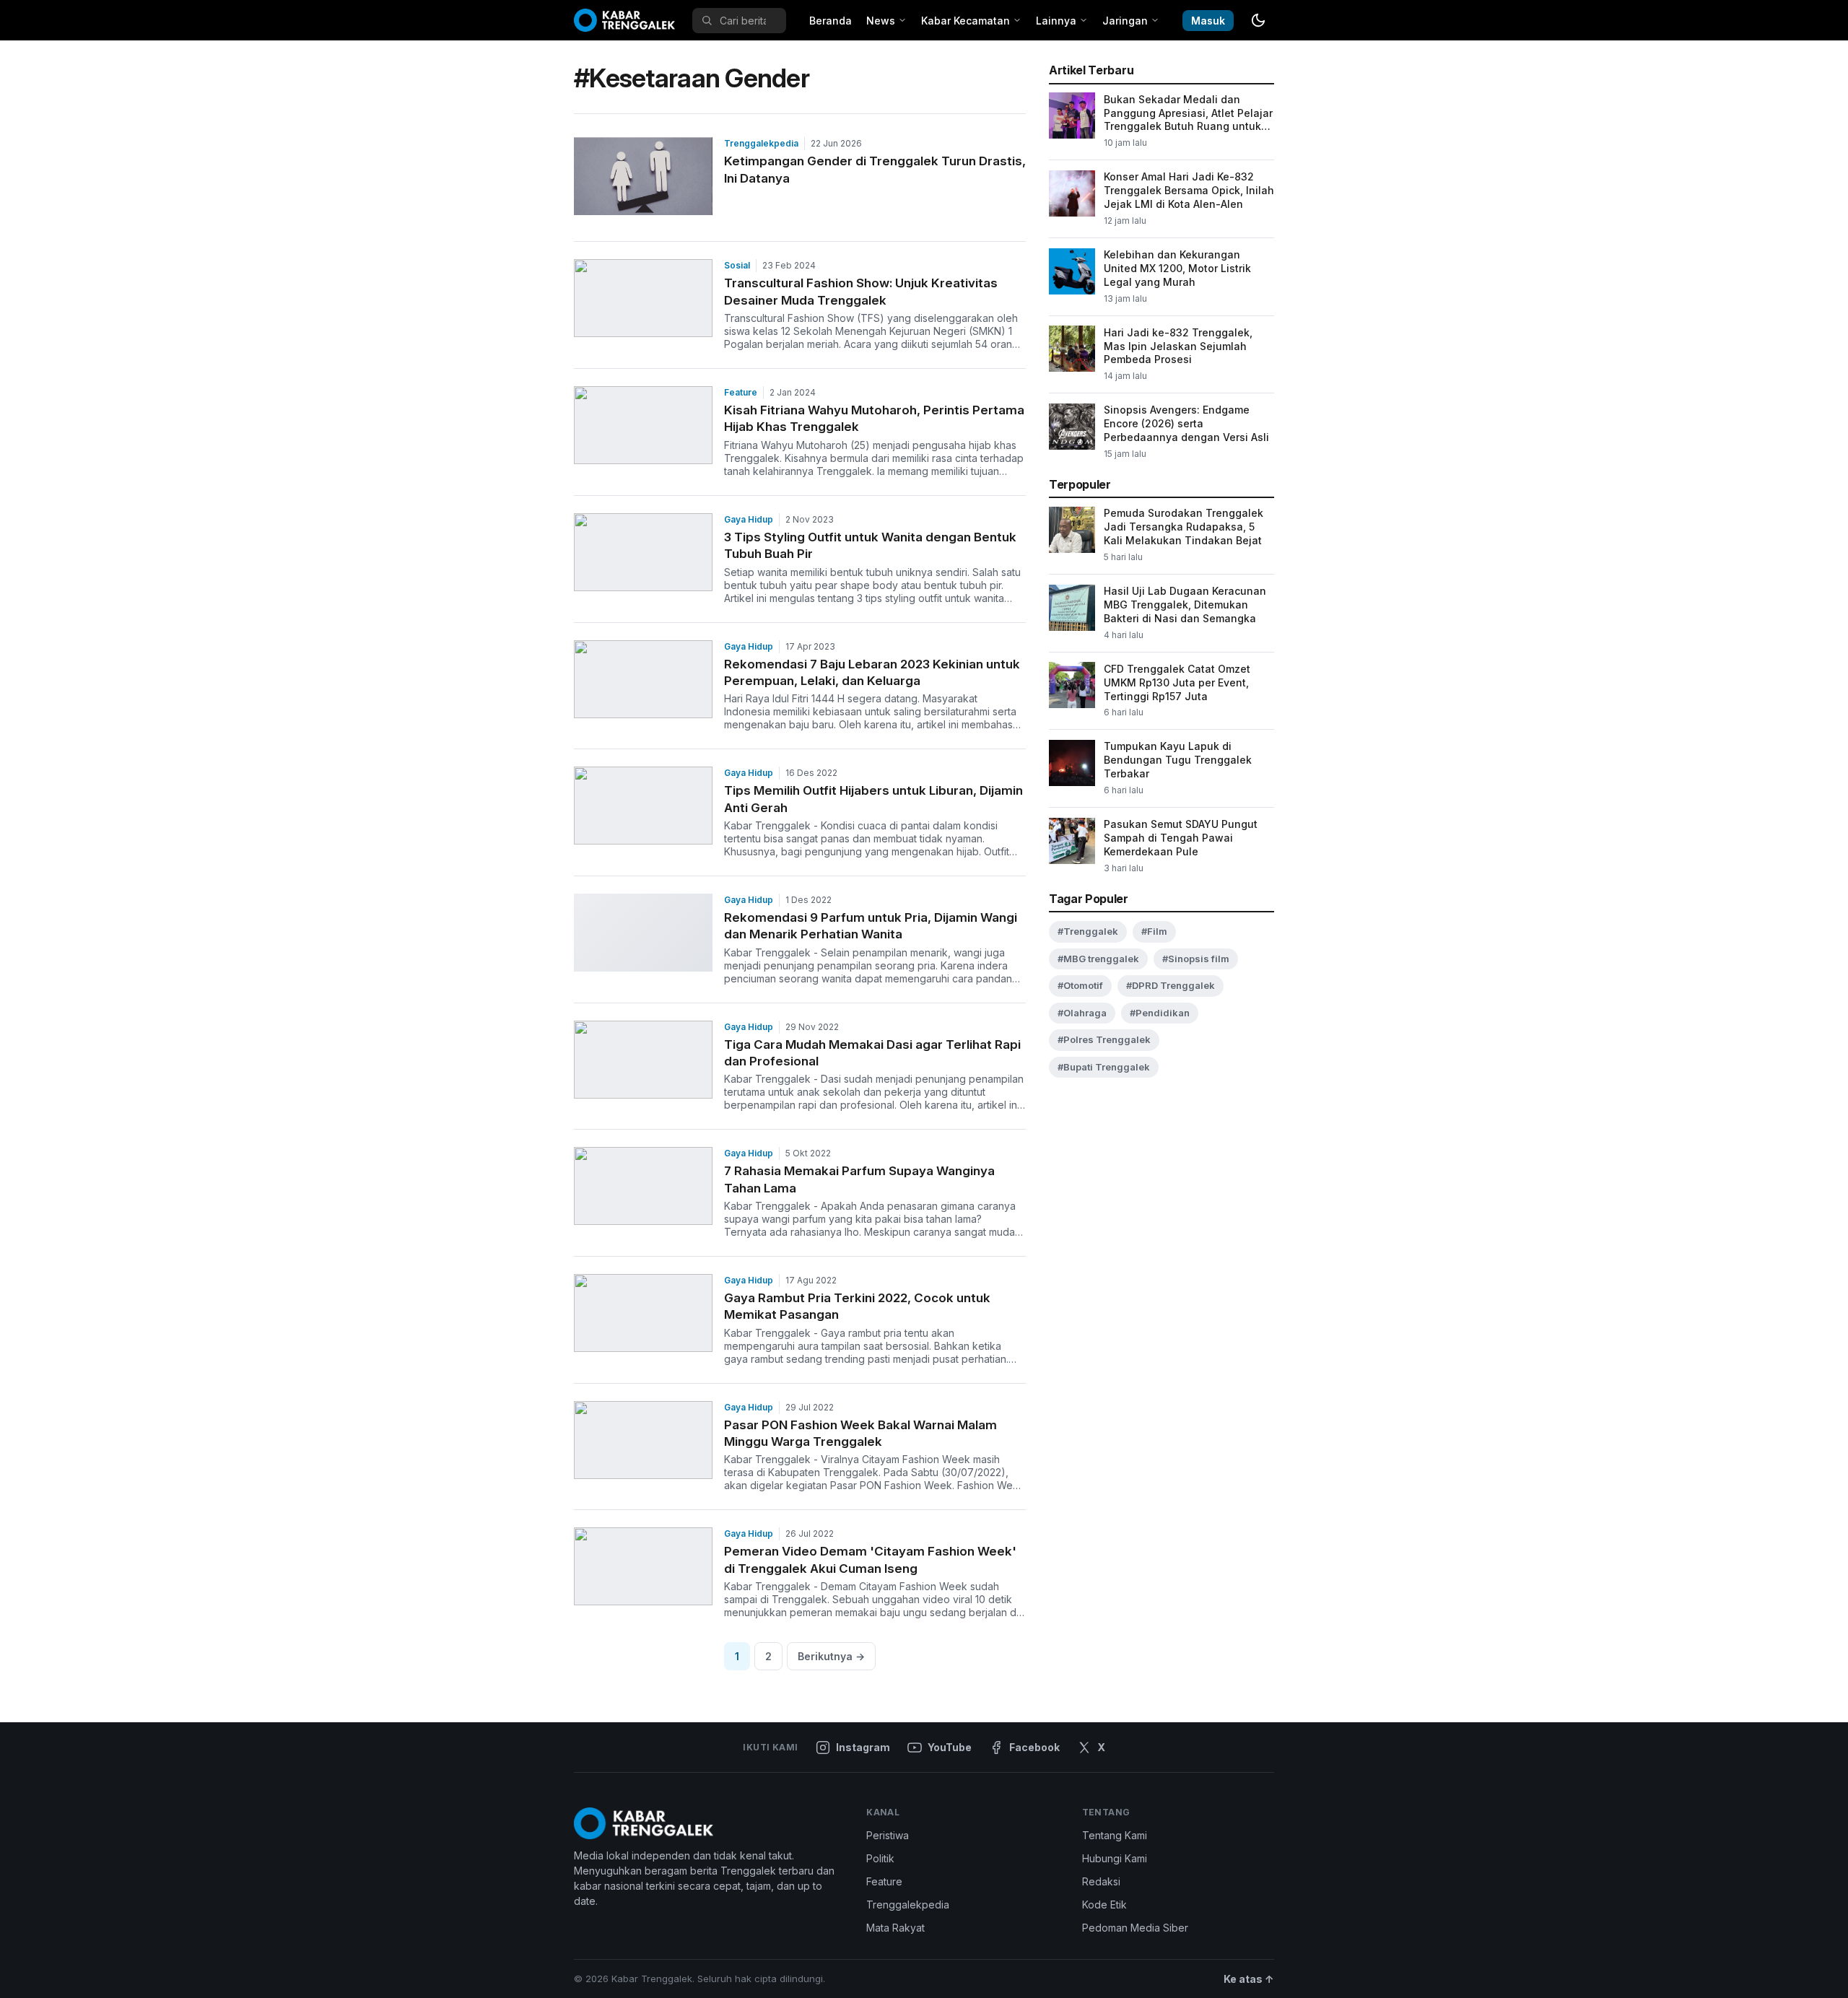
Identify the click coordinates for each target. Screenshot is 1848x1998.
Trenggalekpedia (761, 143)
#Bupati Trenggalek (1104, 1066)
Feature (741, 392)
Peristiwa (888, 1835)
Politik (880, 1858)
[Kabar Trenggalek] (624, 20)
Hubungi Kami (1115, 1858)
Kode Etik (1104, 1905)
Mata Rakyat (895, 1928)
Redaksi (1101, 1881)
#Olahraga (1082, 1012)
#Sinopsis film (1196, 958)
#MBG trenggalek (1098, 958)
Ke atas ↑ (1249, 1979)
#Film (1154, 931)
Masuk (1208, 21)
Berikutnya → (831, 1656)
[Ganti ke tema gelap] (1258, 20)
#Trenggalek (1088, 931)
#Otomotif (1080, 985)
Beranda (831, 21)
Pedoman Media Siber (1135, 1928)
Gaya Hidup (749, 519)
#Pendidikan (1160, 1012)
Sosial (737, 265)
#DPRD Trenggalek (1171, 985)
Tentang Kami (1115, 1835)
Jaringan (1125, 21)
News (881, 21)
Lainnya (1056, 21)
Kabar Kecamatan (966, 21)
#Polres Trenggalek (1104, 1039)
